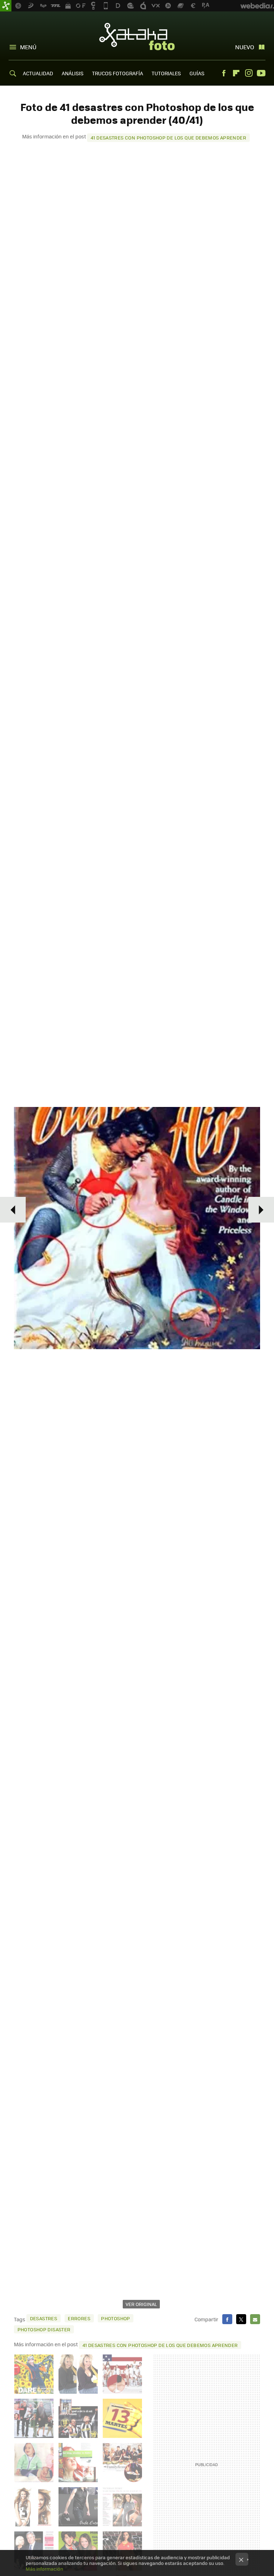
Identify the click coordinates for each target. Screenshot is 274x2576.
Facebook (224, 73)
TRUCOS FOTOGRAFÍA (118, 73)
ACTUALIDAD (38, 73)
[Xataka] (6, 6)
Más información (44, 2569)
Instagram (249, 73)
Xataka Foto (137, 36)
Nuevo (245, 47)
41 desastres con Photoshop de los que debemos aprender (168, 138)
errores (79, 2318)
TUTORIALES (166, 73)
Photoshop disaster (44, 2329)
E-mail (255, 2319)
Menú (28, 47)
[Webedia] (257, 6)
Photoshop (116, 2318)
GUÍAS (197, 73)
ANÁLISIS (73, 73)
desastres (44, 2318)
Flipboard (236, 73)
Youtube (261, 73)
